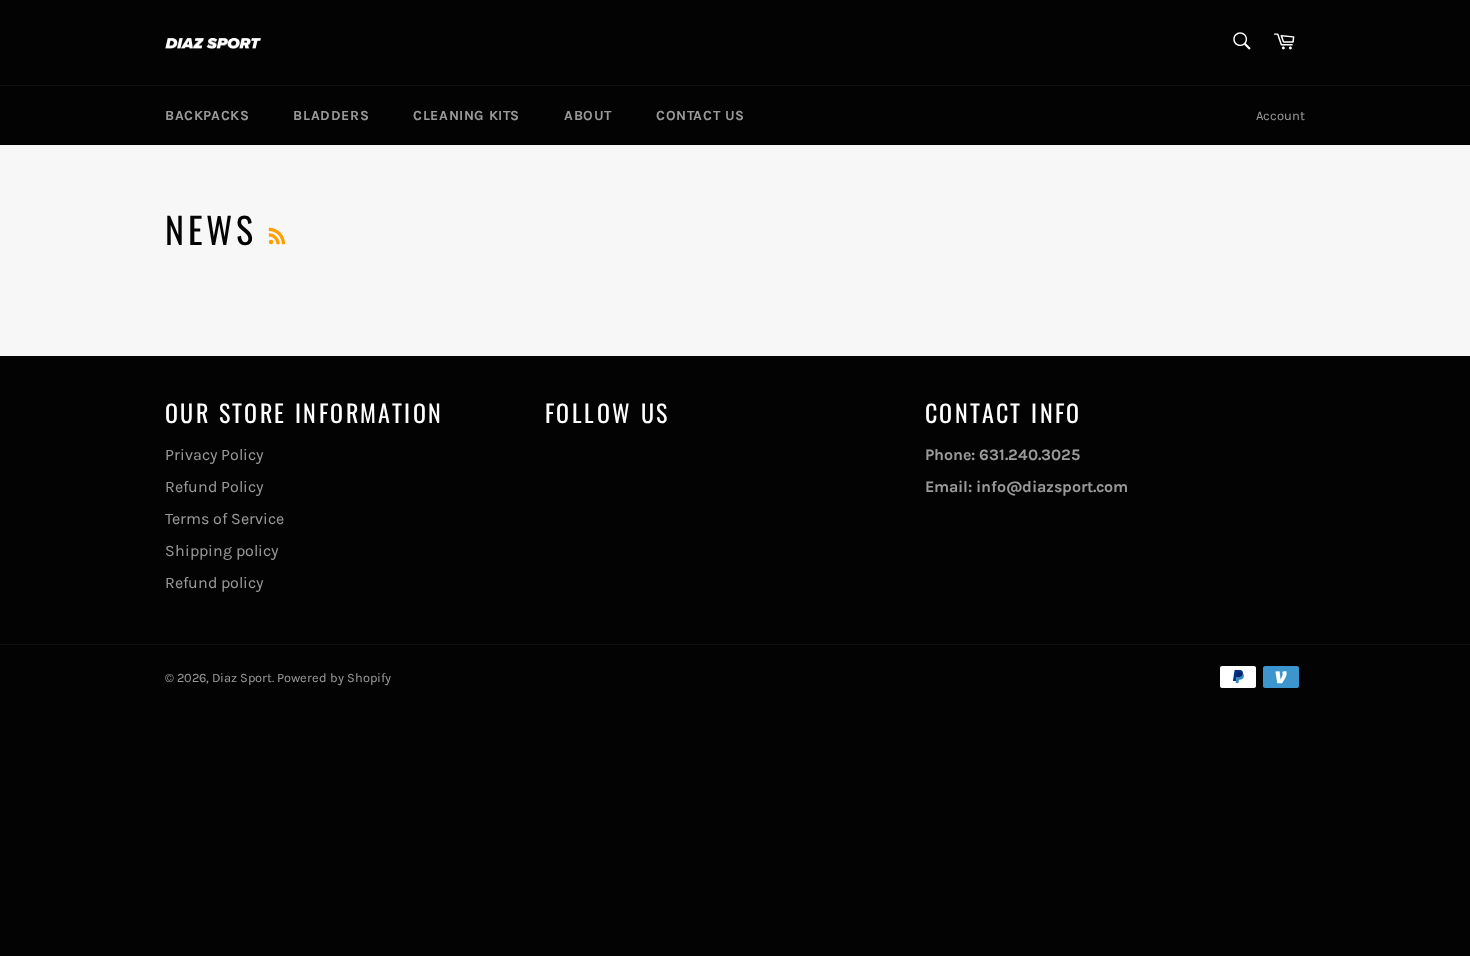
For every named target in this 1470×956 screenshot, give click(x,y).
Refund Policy (214, 486)
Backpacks (207, 115)
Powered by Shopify (334, 677)
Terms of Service (224, 518)
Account (1280, 115)
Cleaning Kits (466, 115)
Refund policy (214, 582)
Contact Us (700, 115)
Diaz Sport (242, 677)
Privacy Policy (214, 454)
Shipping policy (221, 550)
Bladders (331, 115)
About (588, 115)
